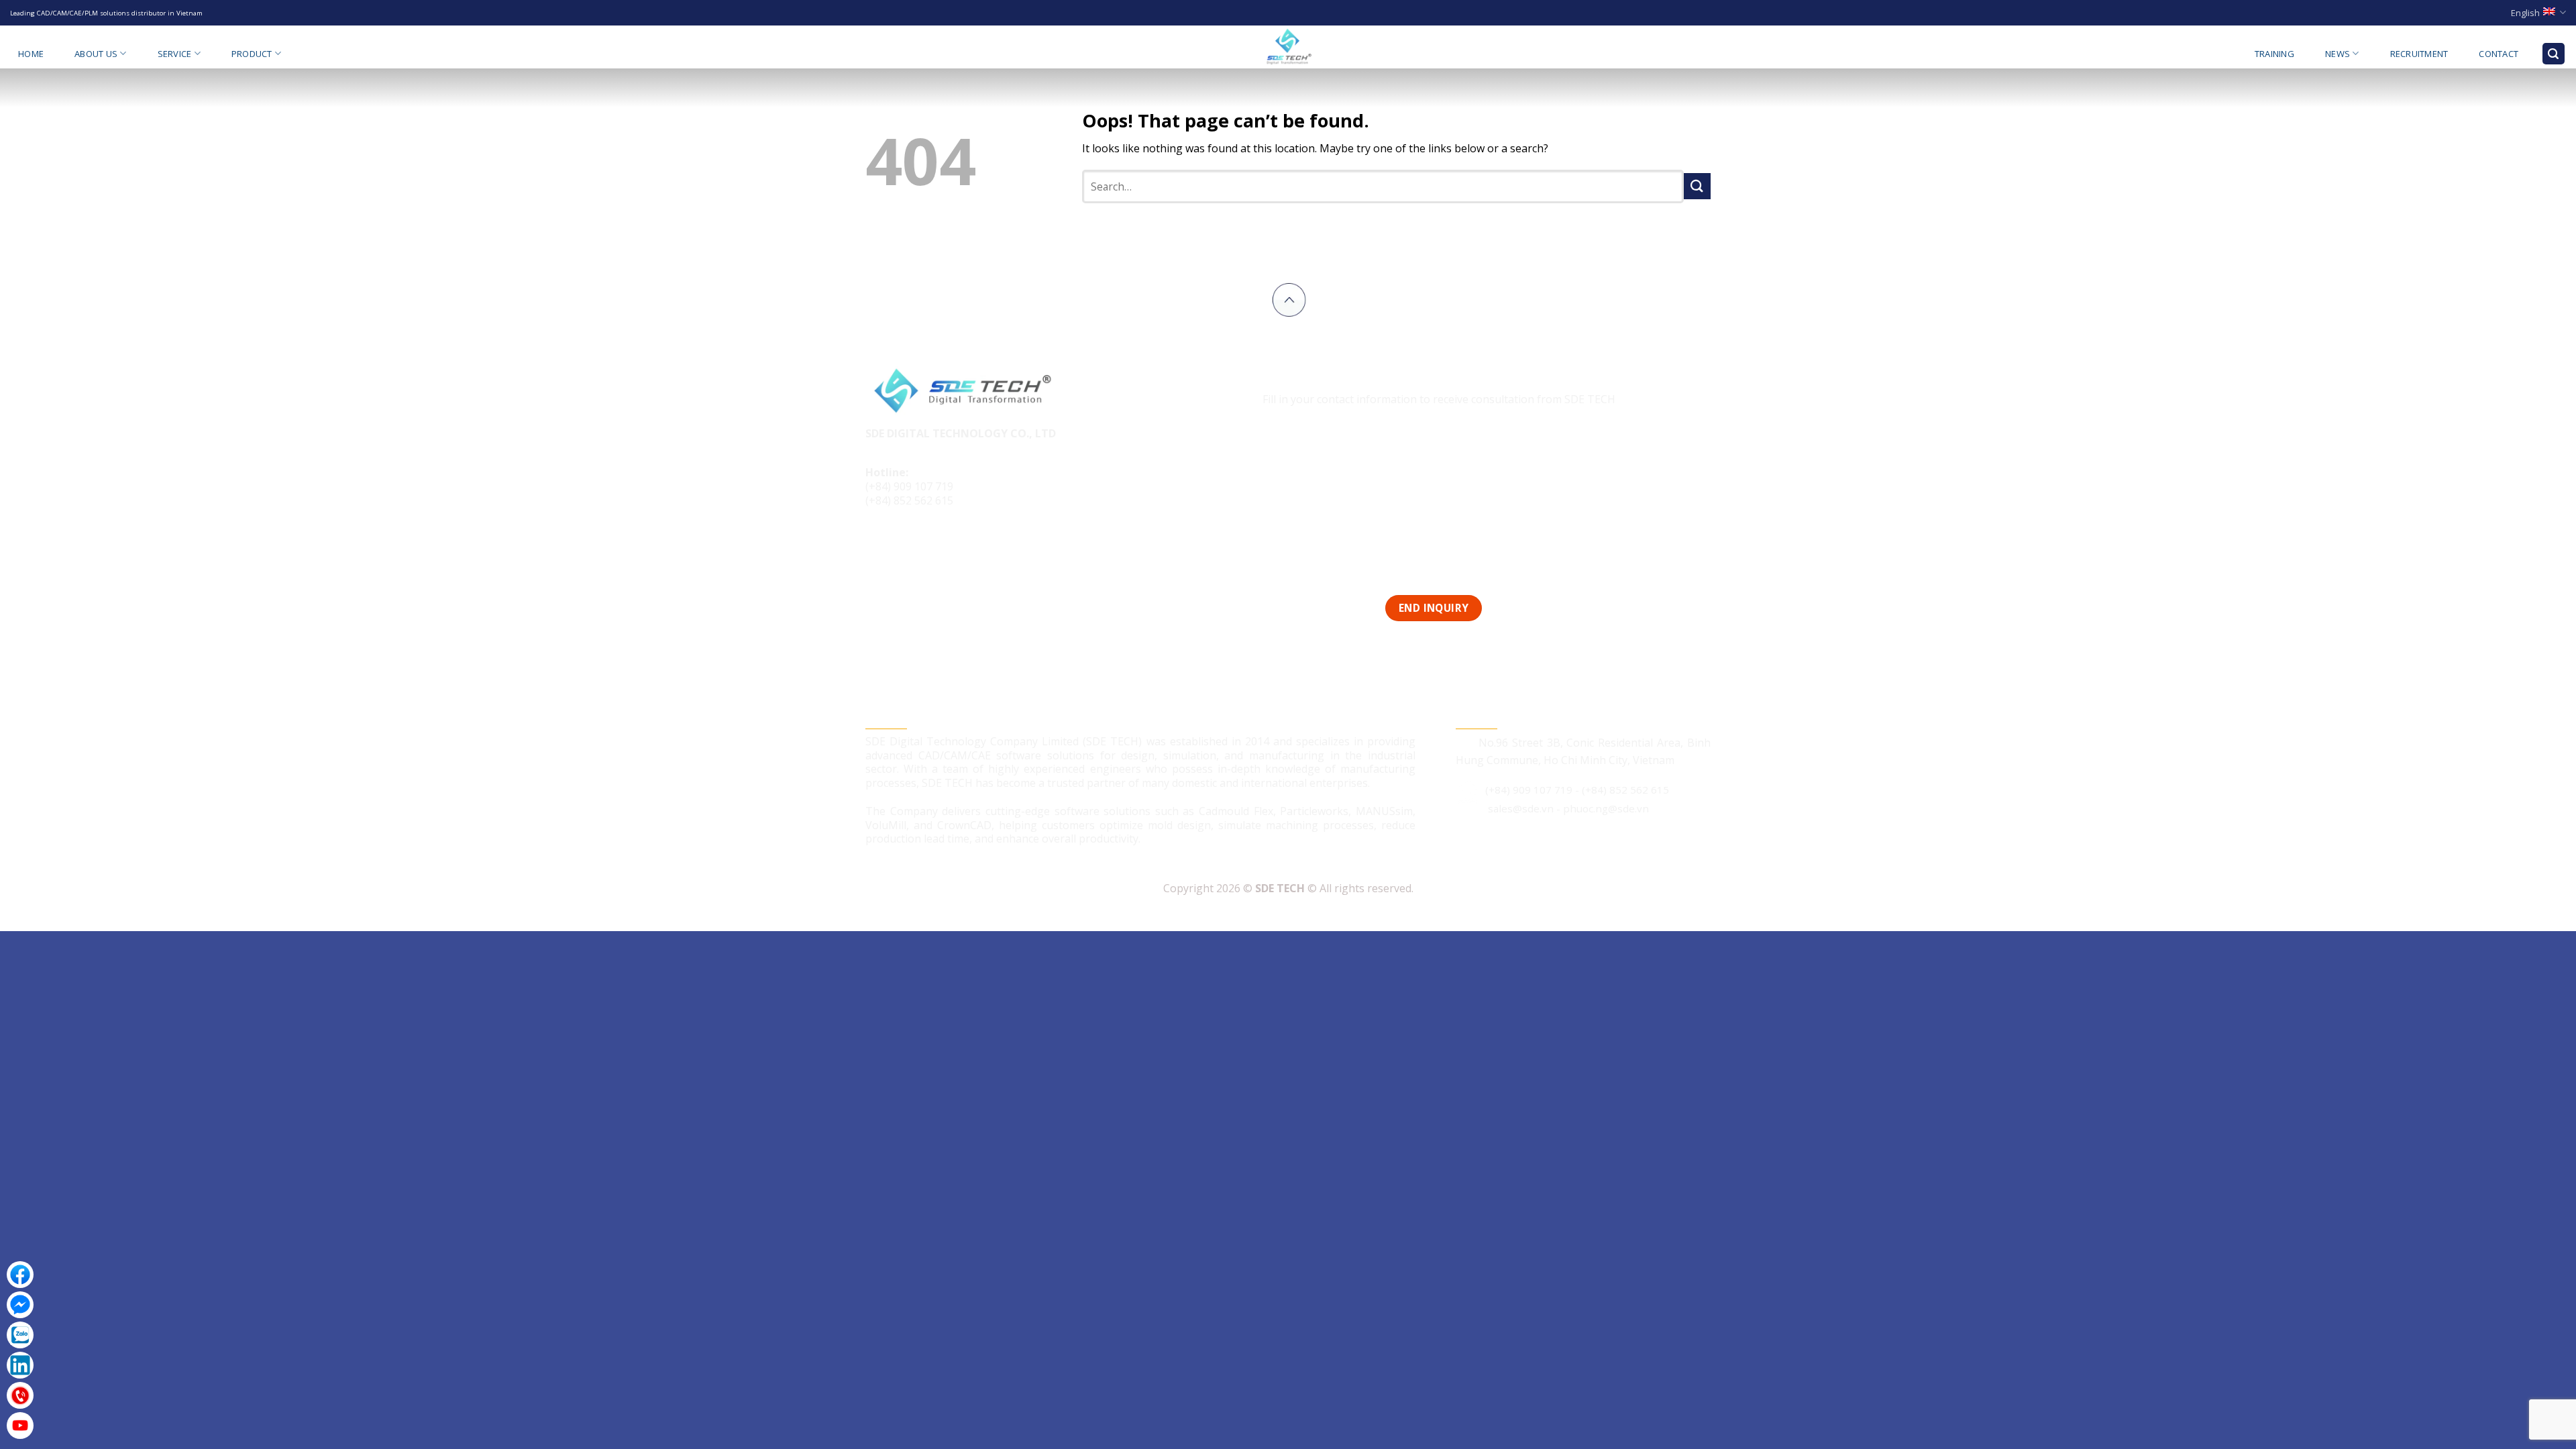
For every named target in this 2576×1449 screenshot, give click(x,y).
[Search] (2554, 54)
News (2338, 54)
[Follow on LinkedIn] (928, 546)
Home (31, 54)
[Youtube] (20, 1426)
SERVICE (175, 54)
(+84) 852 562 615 (909, 500)
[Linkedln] (20, 1365)
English (2525, 13)
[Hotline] (20, 1395)
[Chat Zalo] (20, 1335)
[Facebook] (20, 1275)
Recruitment (2419, 54)
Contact (2499, 54)
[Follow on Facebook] (878, 546)
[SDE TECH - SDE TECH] (1288, 47)
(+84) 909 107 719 (909, 486)
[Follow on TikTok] (903, 546)
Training (2274, 54)
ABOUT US (96, 54)
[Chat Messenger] (20, 1305)
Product (252, 54)
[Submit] (1697, 186)
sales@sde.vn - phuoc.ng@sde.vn (1568, 808)
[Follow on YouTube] (954, 546)
